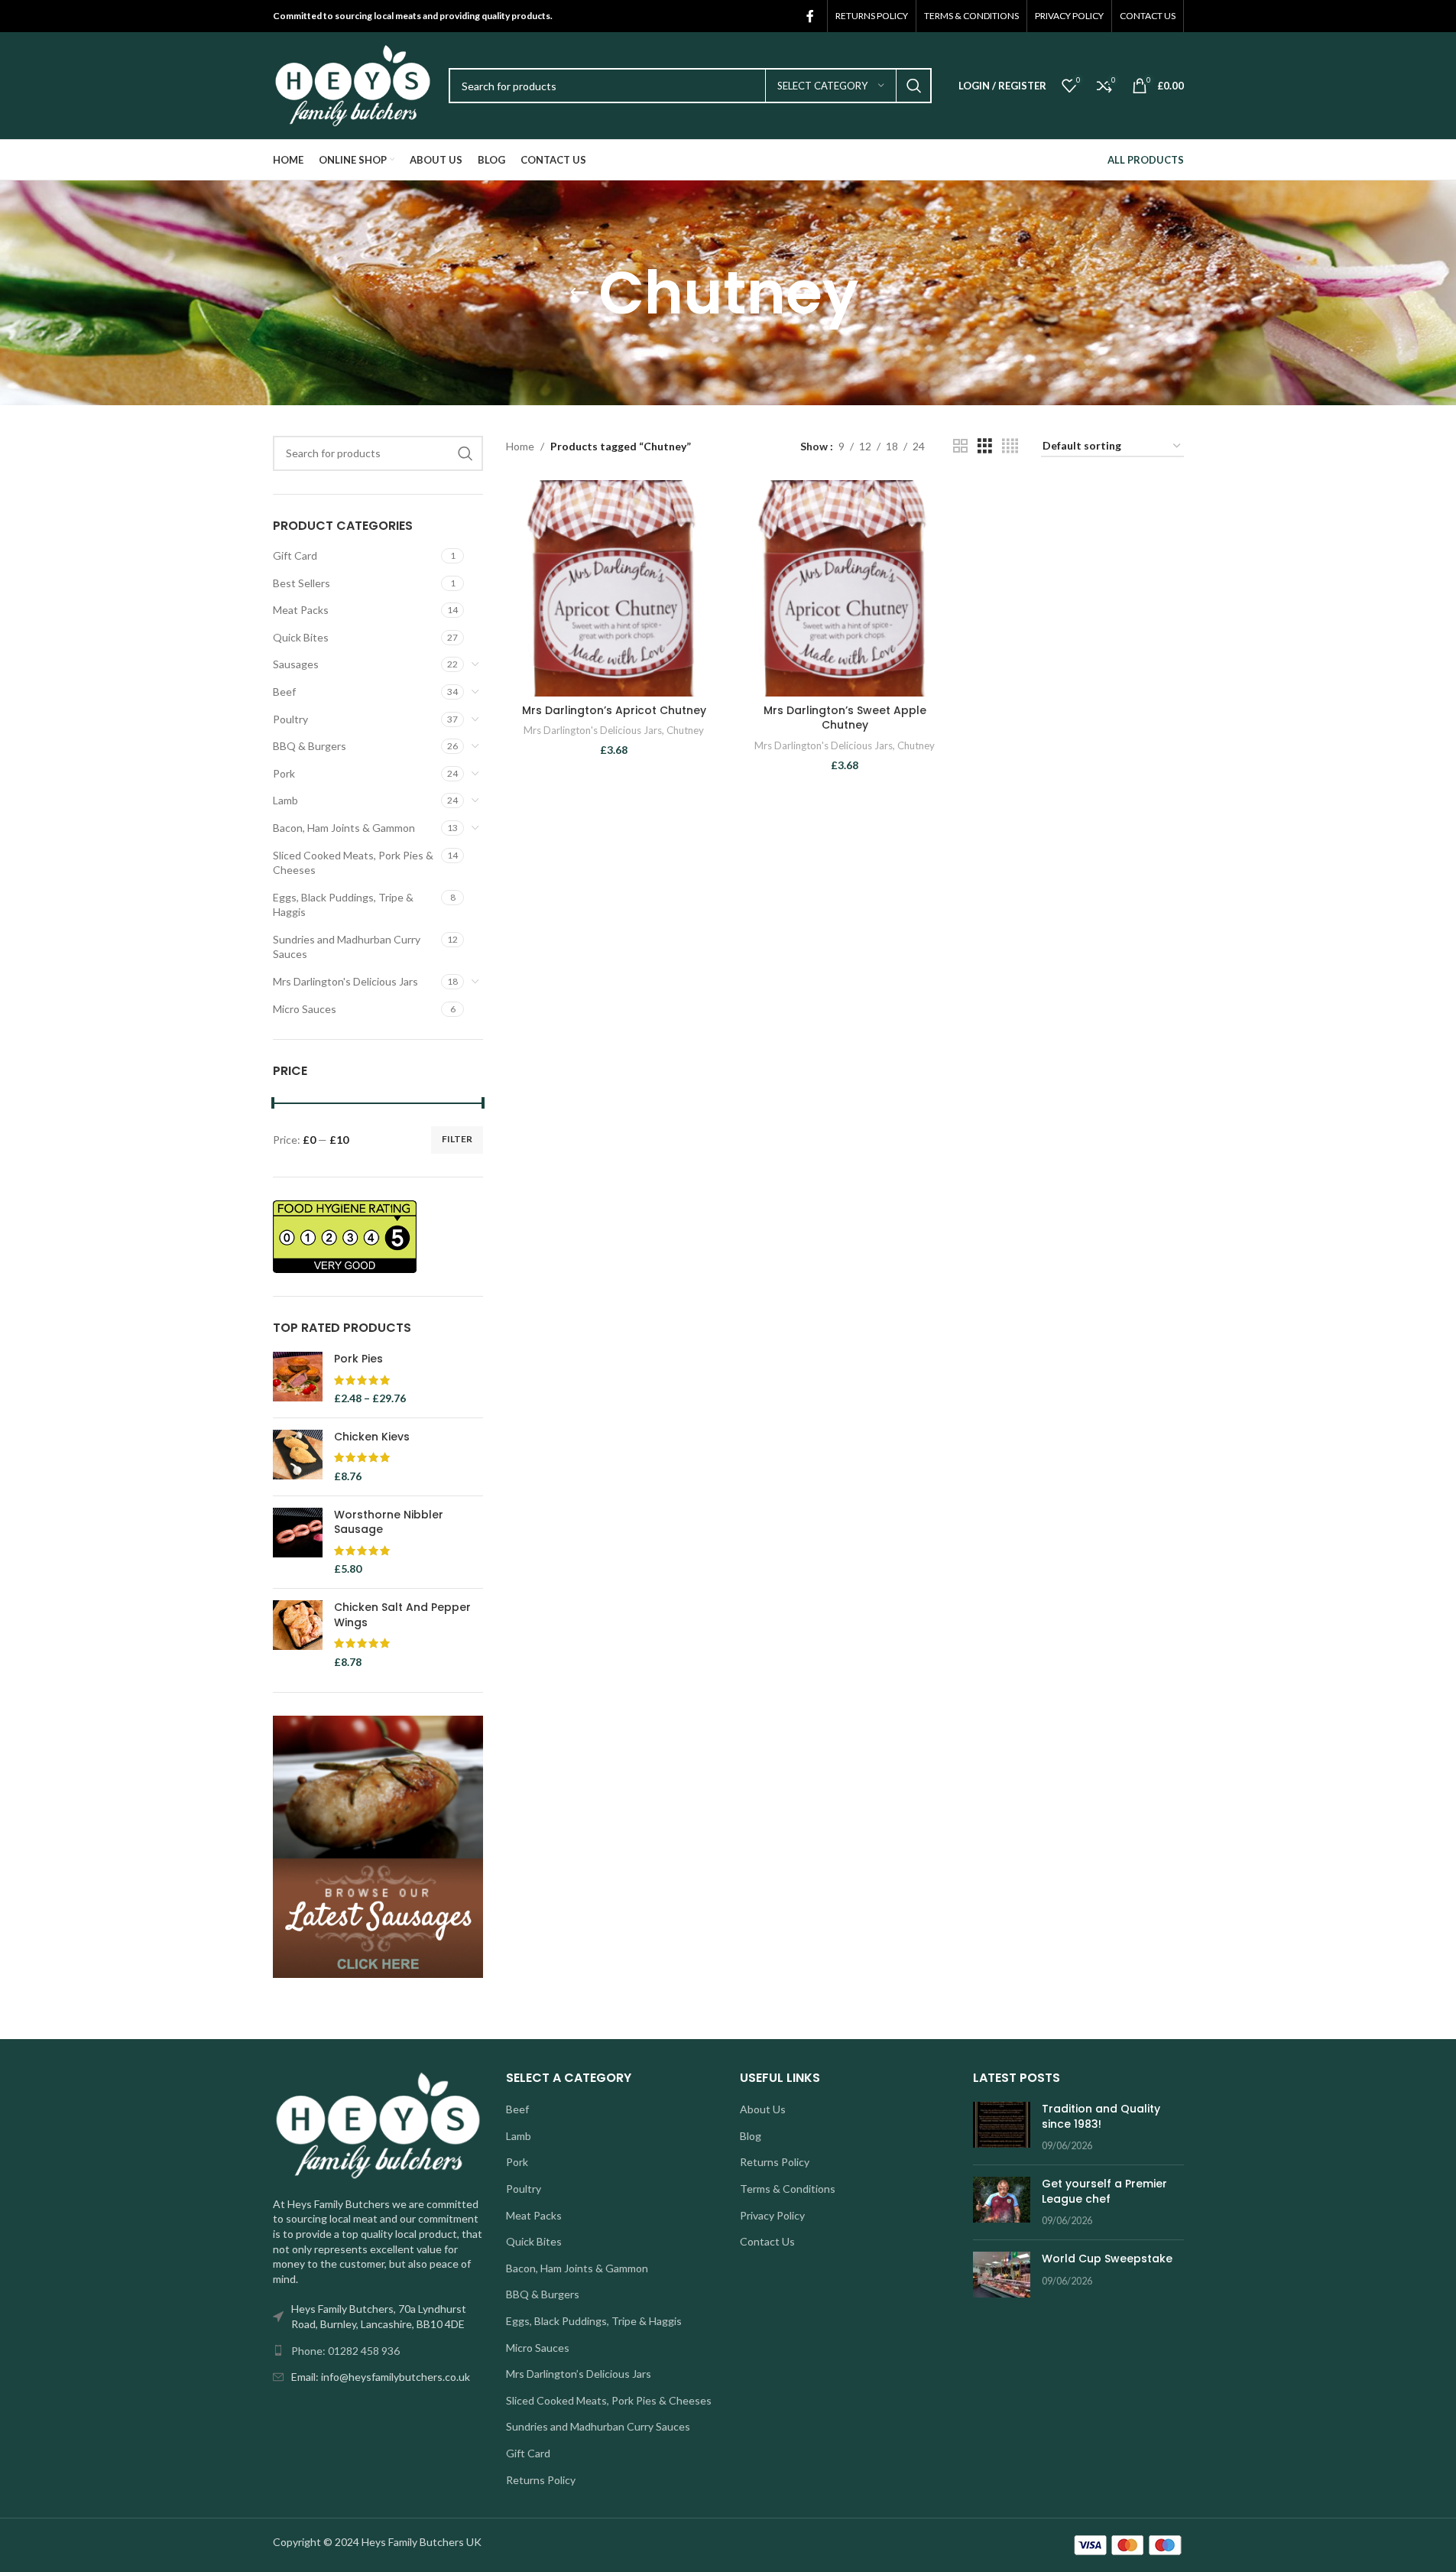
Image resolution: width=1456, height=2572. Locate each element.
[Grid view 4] (1010, 446)
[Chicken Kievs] (298, 1457)
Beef (284, 692)
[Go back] (579, 293)
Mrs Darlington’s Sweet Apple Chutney (845, 718)
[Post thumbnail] (1002, 2127)
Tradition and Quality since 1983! (1101, 2116)
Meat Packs (301, 610)
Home (520, 446)
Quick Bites (301, 637)
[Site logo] (353, 84)
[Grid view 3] (985, 446)
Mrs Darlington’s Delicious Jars (579, 2374)
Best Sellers (302, 583)
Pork (284, 773)
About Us (763, 2109)
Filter (457, 1139)
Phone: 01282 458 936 (345, 2351)
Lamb (285, 800)
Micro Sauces (305, 1009)
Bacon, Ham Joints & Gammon (344, 828)
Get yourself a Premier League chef (1104, 2191)
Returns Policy (541, 2480)
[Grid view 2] (960, 446)
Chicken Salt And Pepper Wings (402, 1615)
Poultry (290, 719)
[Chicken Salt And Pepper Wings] (298, 1635)
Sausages (296, 664)
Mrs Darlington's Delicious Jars (345, 981)
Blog (751, 2136)
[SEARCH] (914, 86)
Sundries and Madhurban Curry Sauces (347, 947)
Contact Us (767, 2241)
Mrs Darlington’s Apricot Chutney (614, 710)
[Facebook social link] (810, 16)
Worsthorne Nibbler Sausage (389, 1523)
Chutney (685, 730)
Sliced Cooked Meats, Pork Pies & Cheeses (353, 863)
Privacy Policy (772, 2215)
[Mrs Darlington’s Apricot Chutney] (614, 588)
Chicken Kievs (372, 1437)
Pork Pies (358, 1359)
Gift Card (295, 555)
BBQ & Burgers (310, 746)
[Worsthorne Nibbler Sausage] (298, 1542)
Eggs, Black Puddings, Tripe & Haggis (343, 905)
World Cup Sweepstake (1107, 2259)
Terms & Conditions (788, 2189)
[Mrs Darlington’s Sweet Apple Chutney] (845, 588)
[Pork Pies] (298, 1379)
